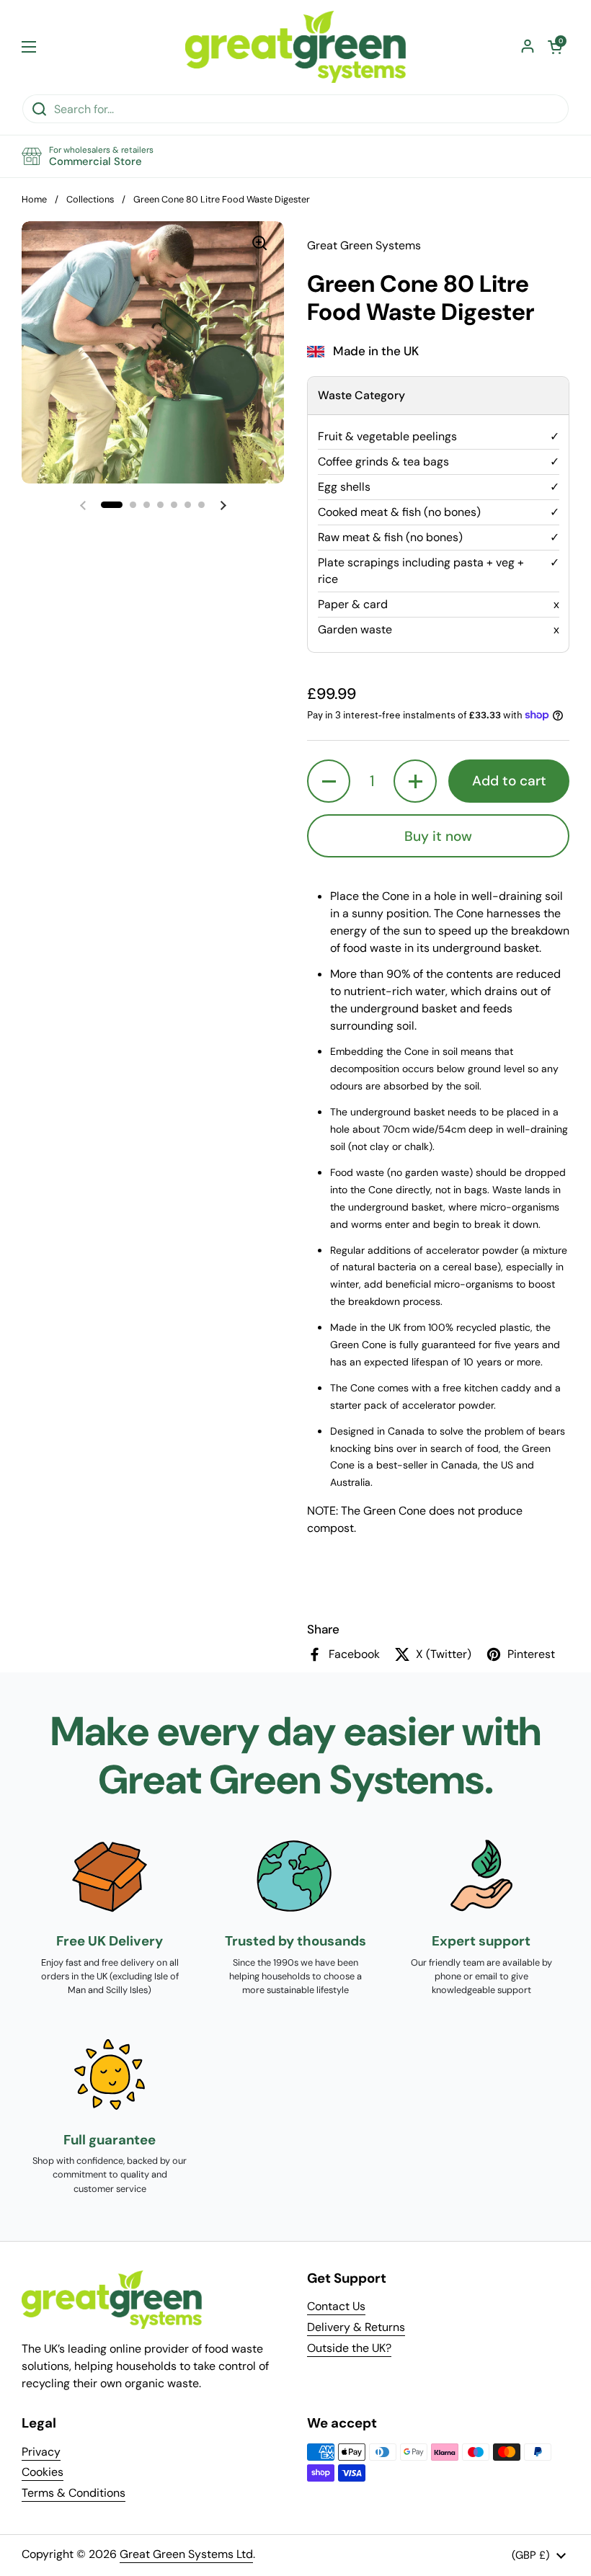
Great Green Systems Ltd (186, 2554)
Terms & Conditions (74, 2493)
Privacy (41, 2452)
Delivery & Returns (356, 2327)
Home (34, 199)
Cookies (43, 2472)
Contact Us (336, 2306)
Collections (90, 199)
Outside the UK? (349, 2348)
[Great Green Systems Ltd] (295, 47)
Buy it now (438, 836)
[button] (555, 47)
